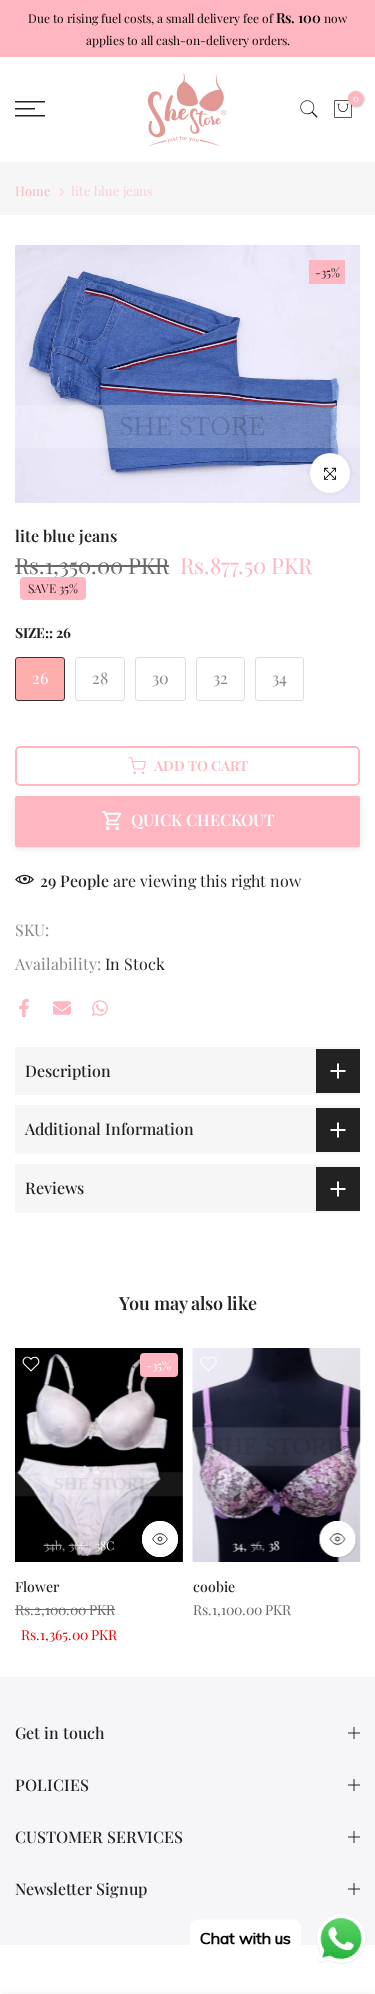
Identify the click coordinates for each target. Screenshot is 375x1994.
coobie (214, 1586)
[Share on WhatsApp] (100, 1008)
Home (33, 190)
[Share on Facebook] (24, 1008)
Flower (37, 1586)
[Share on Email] (62, 1008)
